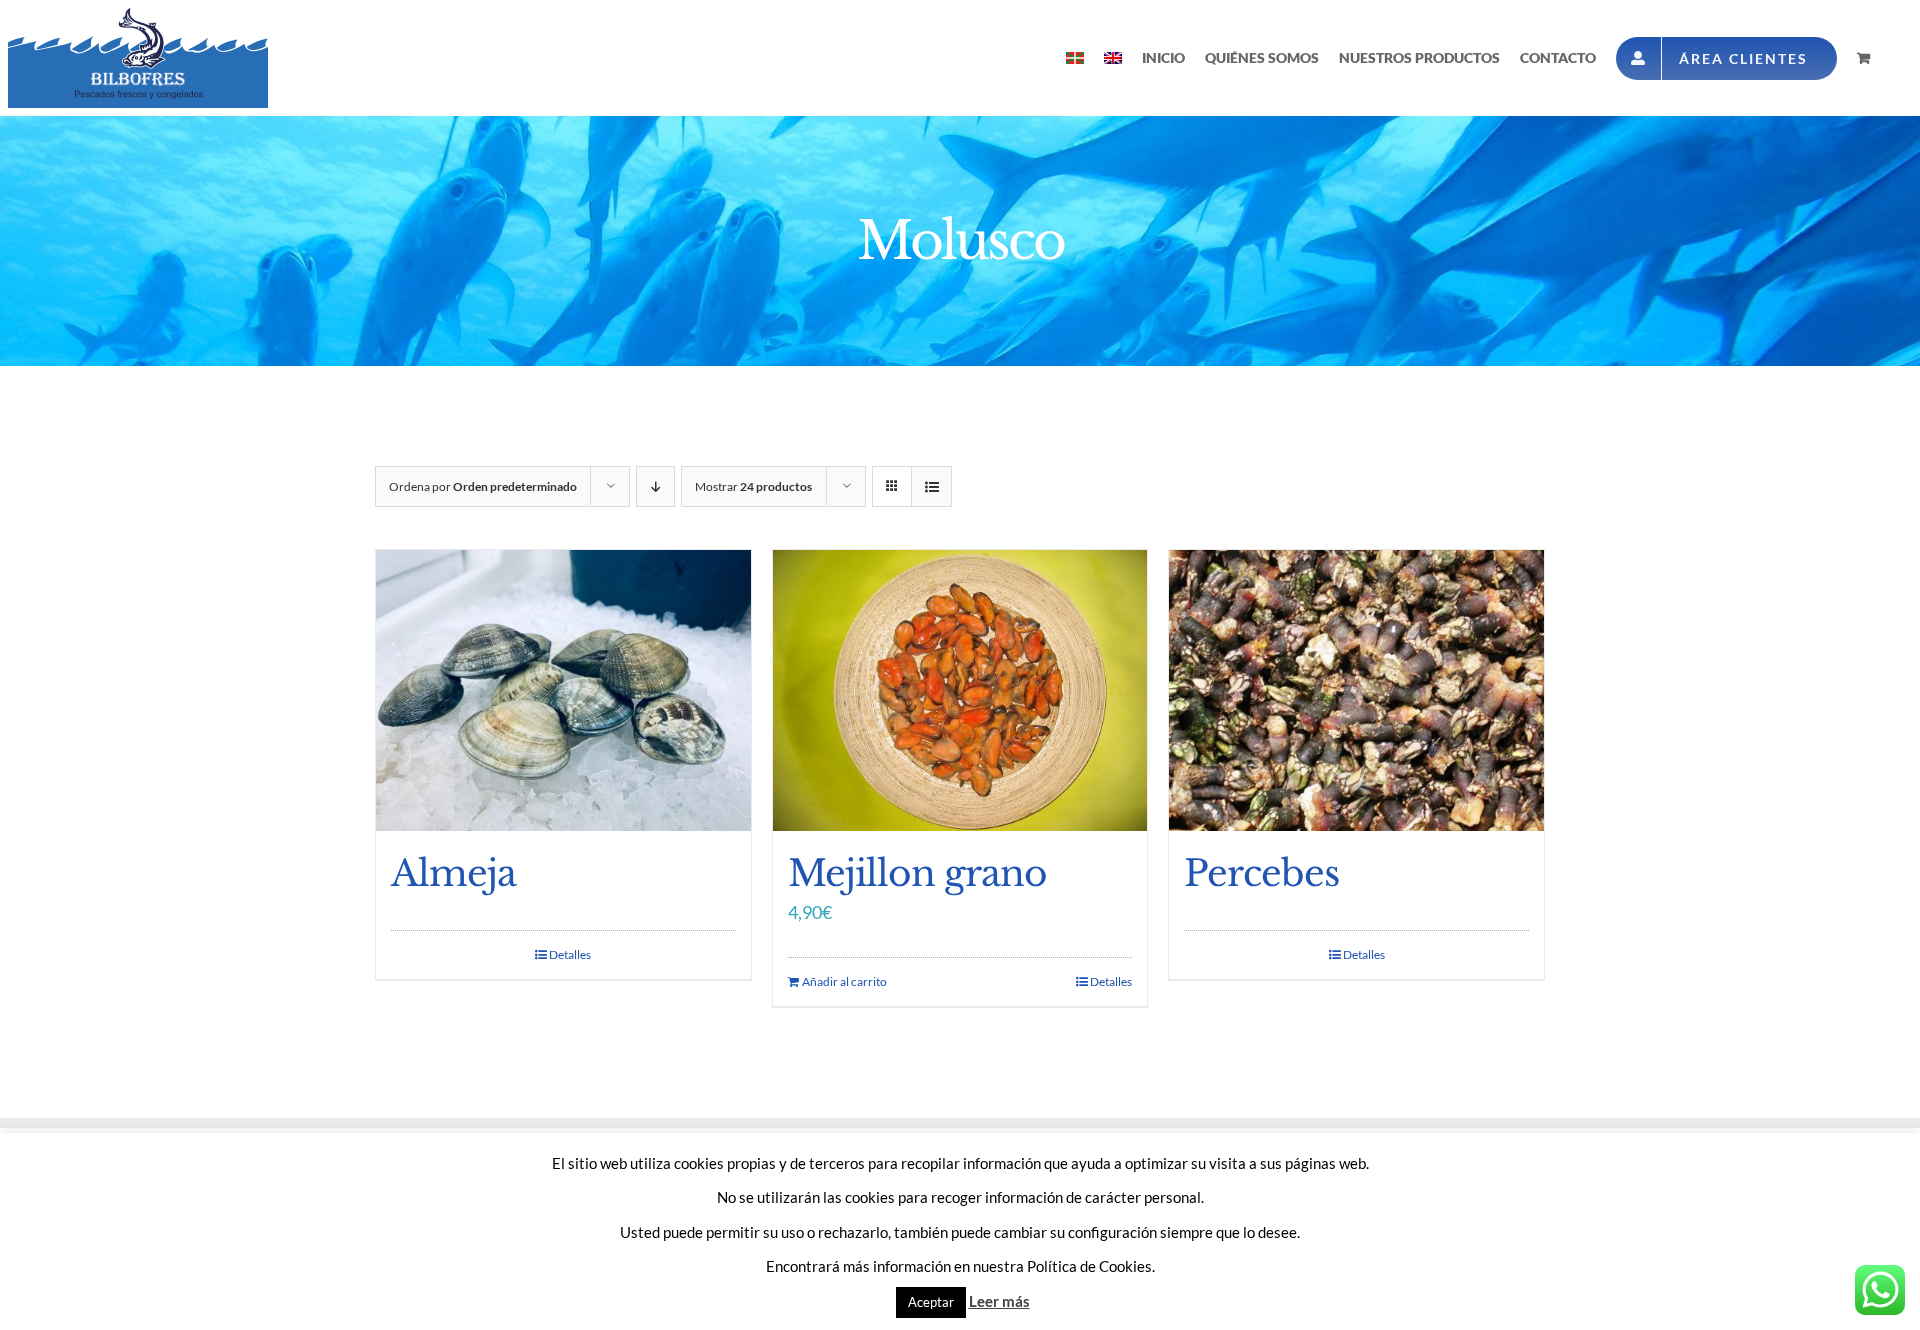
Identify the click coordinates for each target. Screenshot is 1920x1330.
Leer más (999, 1301)
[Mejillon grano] (960, 690)
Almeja (453, 873)
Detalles (570, 954)
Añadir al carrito (844, 981)
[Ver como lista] (931, 486)
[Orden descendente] (655, 486)
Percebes (1261, 873)
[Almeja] (563, 690)
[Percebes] (1356, 690)
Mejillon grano (917, 873)
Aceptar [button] (931, 1302)
